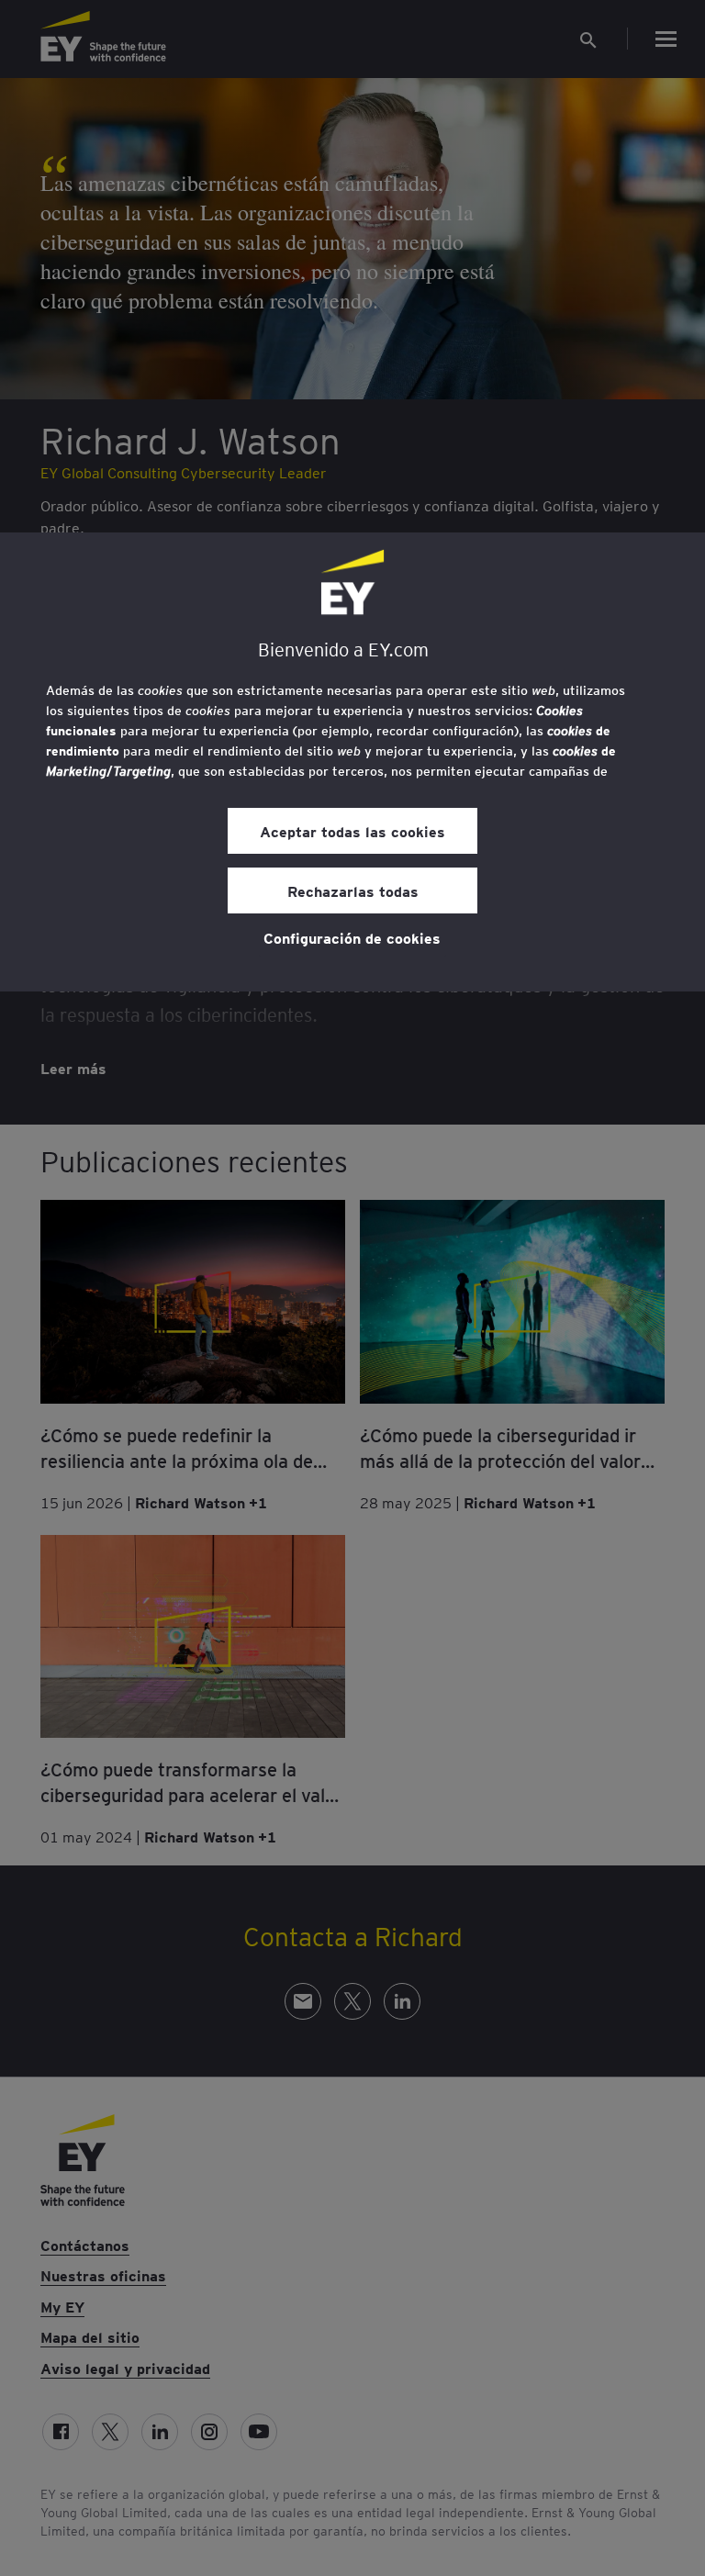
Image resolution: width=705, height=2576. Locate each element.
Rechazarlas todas (353, 890)
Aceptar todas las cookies (352, 831)
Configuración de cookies (352, 937)
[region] (352, 762)
